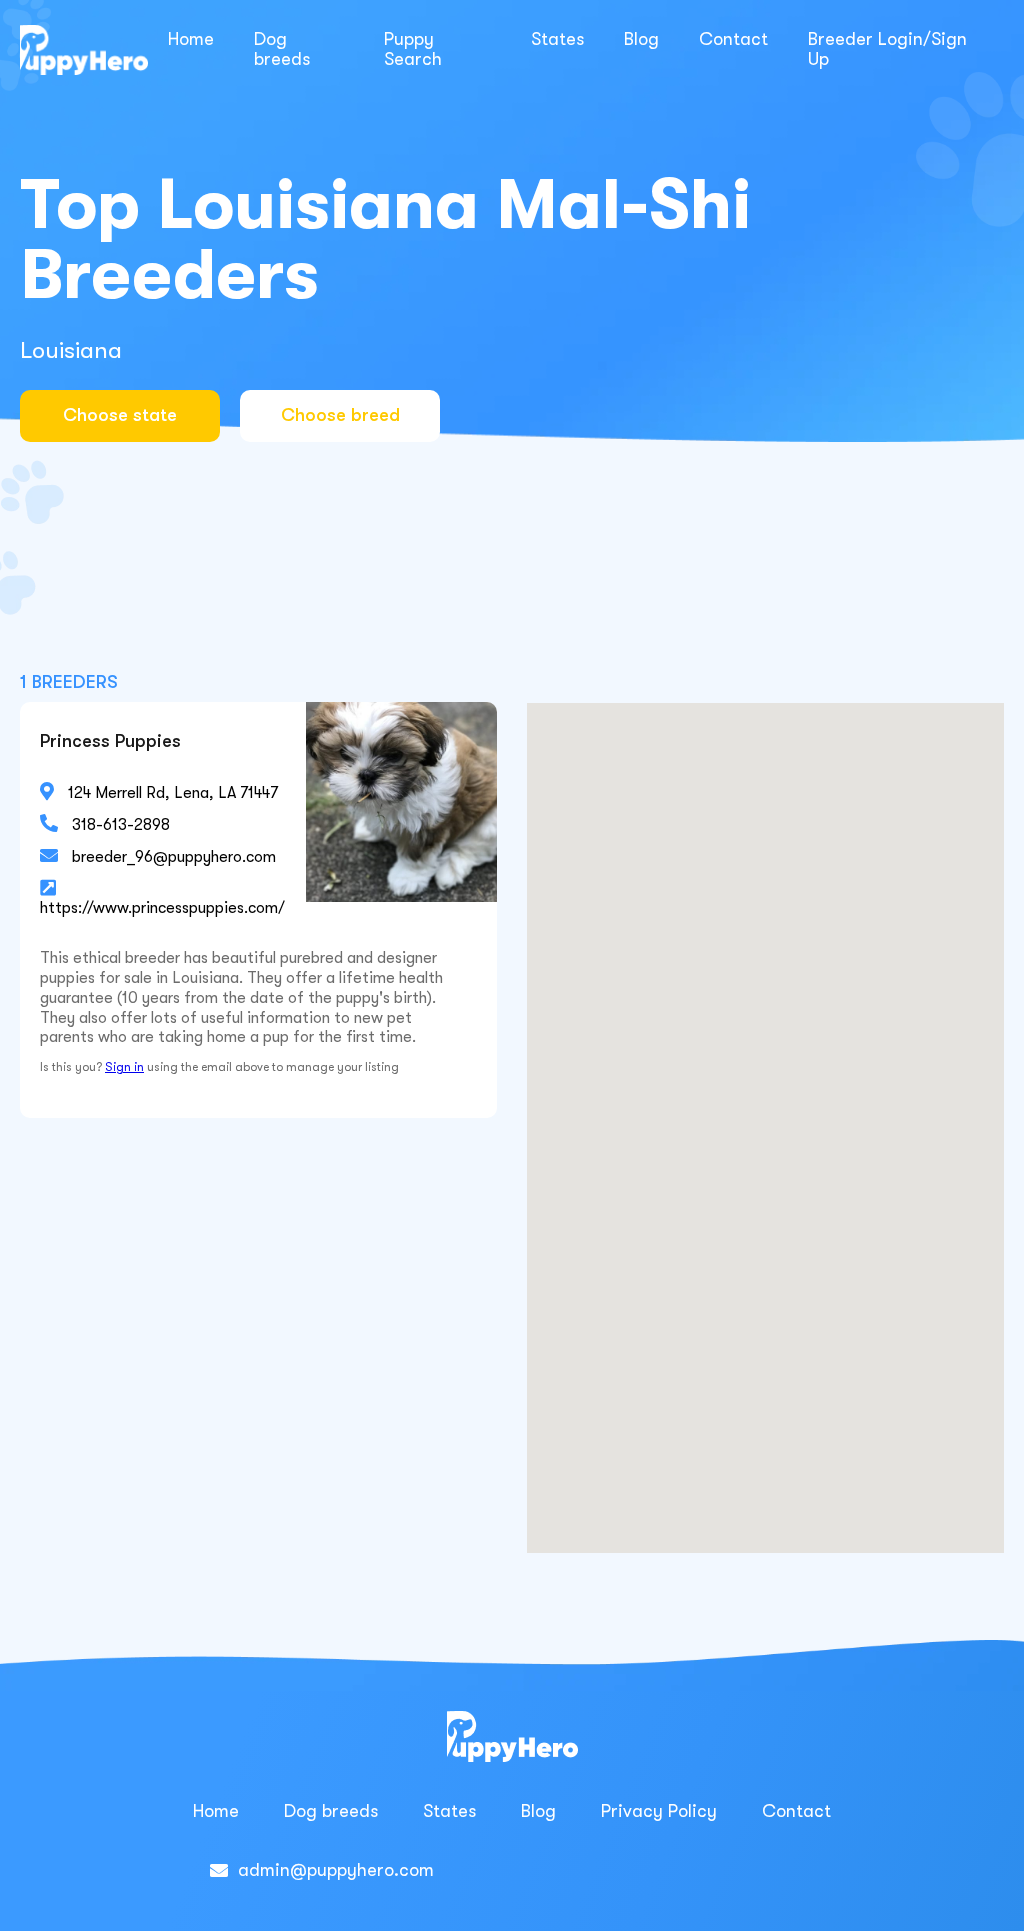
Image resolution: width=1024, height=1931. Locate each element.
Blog (641, 39)
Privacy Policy (659, 1811)
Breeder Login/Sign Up (887, 49)
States (557, 39)
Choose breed (340, 415)
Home (191, 39)
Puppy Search (413, 49)
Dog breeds (282, 49)
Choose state (120, 415)
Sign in (124, 1067)
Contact (733, 39)
